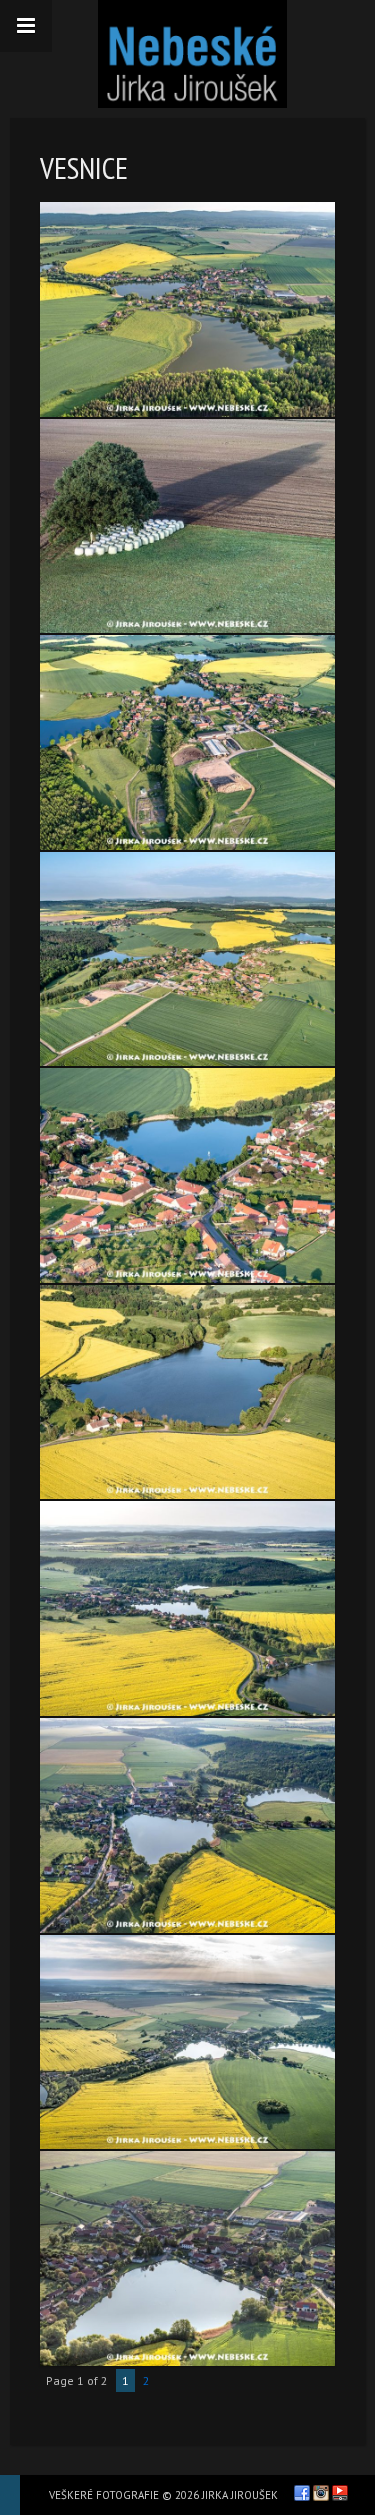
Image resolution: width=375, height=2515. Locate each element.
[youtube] (340, 2493)
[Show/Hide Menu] (26, 26)
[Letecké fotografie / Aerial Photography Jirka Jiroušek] (193, 54)
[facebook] (302, 2493)
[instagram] (321, 2493)
